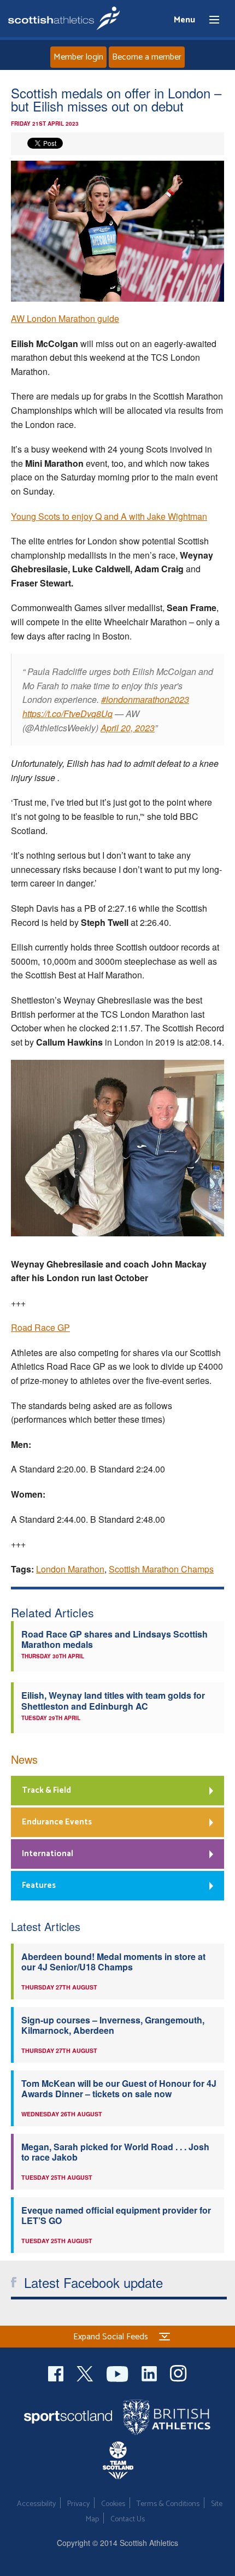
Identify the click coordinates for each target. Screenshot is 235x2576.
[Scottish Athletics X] (86, 2372)
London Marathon (70, 1569)
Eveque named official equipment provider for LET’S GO (116, 2215)
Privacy (78, 2504)
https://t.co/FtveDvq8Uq (67, 714)
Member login (78, 57)
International (48, 1854)
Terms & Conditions (168, 2504)
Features (39, 1885)
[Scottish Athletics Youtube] (119, 2372)
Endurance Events (57, 1822)
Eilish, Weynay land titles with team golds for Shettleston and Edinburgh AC (113, 1700)
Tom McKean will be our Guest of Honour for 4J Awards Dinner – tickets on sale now (119, 2088)
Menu (209, 20)
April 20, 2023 (128, 728)
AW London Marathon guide (65, 318)
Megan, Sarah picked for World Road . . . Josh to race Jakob (115, 2152)
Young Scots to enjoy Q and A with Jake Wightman (109, 516)
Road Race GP (40, 1327)
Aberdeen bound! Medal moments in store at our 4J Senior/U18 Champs (113, 1962)
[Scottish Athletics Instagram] (178, 2372)
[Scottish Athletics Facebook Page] (57, 2372)
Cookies (113, 2504)
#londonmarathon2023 (145, 699)
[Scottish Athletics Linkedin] (150, 2372)
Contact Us (128, 2519)
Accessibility (36, 2504)
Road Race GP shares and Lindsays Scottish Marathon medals (114, 1639)
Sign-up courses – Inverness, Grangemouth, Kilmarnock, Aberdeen (113, 2025)
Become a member (147, 57)
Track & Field (46, 1790)
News (24, 1759)
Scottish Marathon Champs (161, 1569)
